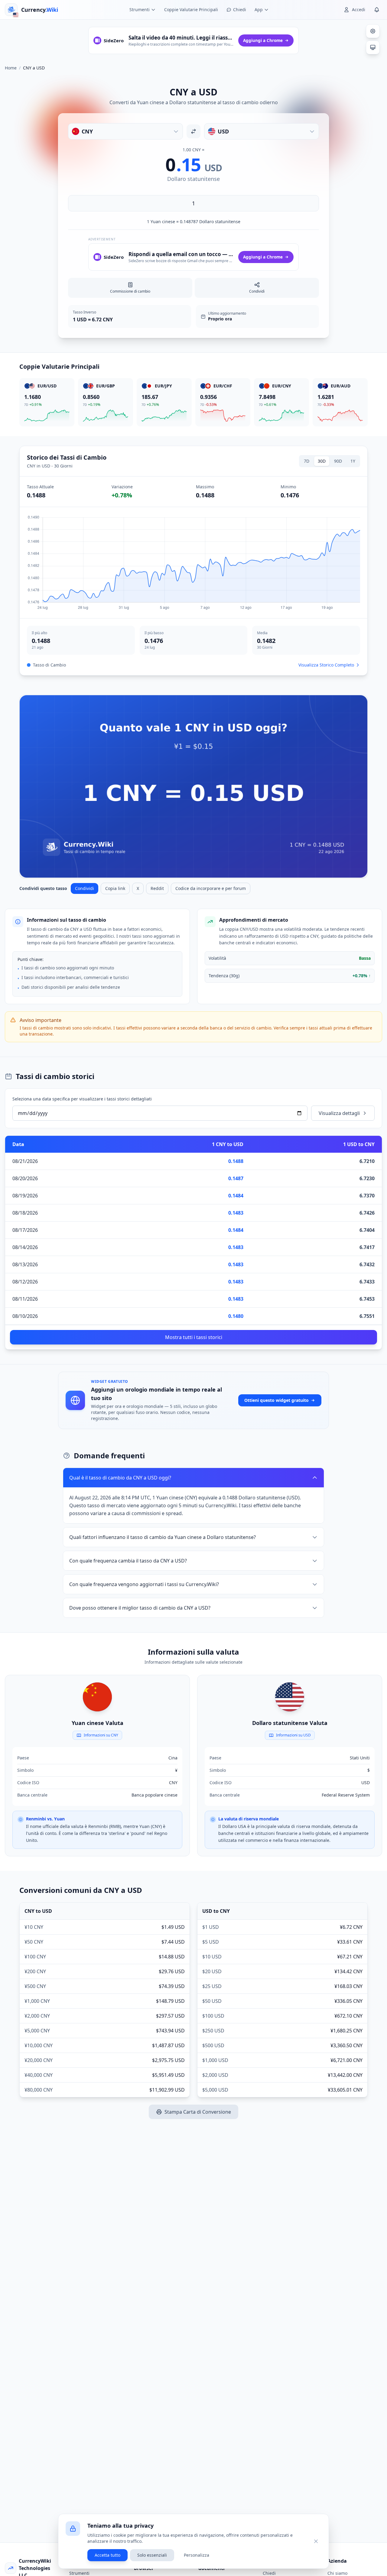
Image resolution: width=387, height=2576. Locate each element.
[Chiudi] (316, 2541)
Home (11, 68)
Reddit (157, 888)
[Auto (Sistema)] (373, 47)
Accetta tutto (107, 2555)
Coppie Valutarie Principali (191, 10)
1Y (353, 461)
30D (322, 461)
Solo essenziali (152, 2555)
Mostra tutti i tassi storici (194, 1337)
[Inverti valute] (193, 131)
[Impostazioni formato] (373, 31)
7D (307, 461)
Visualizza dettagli (339, 1113)
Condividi (85, 888)
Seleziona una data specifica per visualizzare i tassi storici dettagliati (82, 1099)
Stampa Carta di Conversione (198, 2112)
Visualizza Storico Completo (326, 665)
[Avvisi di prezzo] (377, 10)
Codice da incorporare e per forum (211, 888)
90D (338, 461)
